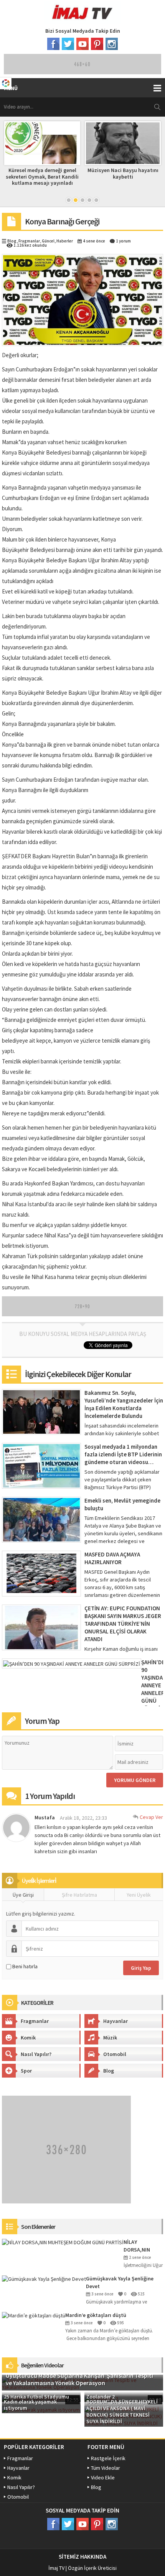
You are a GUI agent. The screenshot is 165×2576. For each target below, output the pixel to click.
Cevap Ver (151, 1817)
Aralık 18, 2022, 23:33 (83, 1818)
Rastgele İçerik (108, 2458)
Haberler (65, 241)
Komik (28, 2038)
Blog (12, 241)
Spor (26, 2071)
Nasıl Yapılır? (36, 2054)
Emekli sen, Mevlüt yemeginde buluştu (122, 1504)
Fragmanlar (29, 241)
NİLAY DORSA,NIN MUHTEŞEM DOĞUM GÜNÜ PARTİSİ (140, 2246)
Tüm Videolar (106, 2468)
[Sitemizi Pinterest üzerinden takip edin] (97, 44)
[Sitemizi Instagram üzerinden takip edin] (112, 44)
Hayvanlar (115, 2021)
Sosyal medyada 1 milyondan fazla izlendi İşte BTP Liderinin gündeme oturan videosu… (123, 1454)
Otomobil (115, 2054)
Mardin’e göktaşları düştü (96, 2315)
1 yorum (123, 241)
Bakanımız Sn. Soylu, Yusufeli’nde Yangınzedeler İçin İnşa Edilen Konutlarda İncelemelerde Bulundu (124, 1404)
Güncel (48, 241)
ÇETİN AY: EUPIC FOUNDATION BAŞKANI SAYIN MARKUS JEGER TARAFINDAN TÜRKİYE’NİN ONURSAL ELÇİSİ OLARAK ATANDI (123, 1624)
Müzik (110, 2038)
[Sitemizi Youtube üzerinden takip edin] (82, 44)
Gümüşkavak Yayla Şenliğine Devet (120, 2282)
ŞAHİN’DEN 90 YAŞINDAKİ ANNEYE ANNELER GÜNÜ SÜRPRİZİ (152, 1685)
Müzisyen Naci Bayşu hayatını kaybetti (42, 173)
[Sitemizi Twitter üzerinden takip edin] (68, 44)
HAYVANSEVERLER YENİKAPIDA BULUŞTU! (123, 173)
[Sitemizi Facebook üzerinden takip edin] (53, 44)
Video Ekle (103, 2477)
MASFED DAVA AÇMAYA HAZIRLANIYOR (112, 1558)
